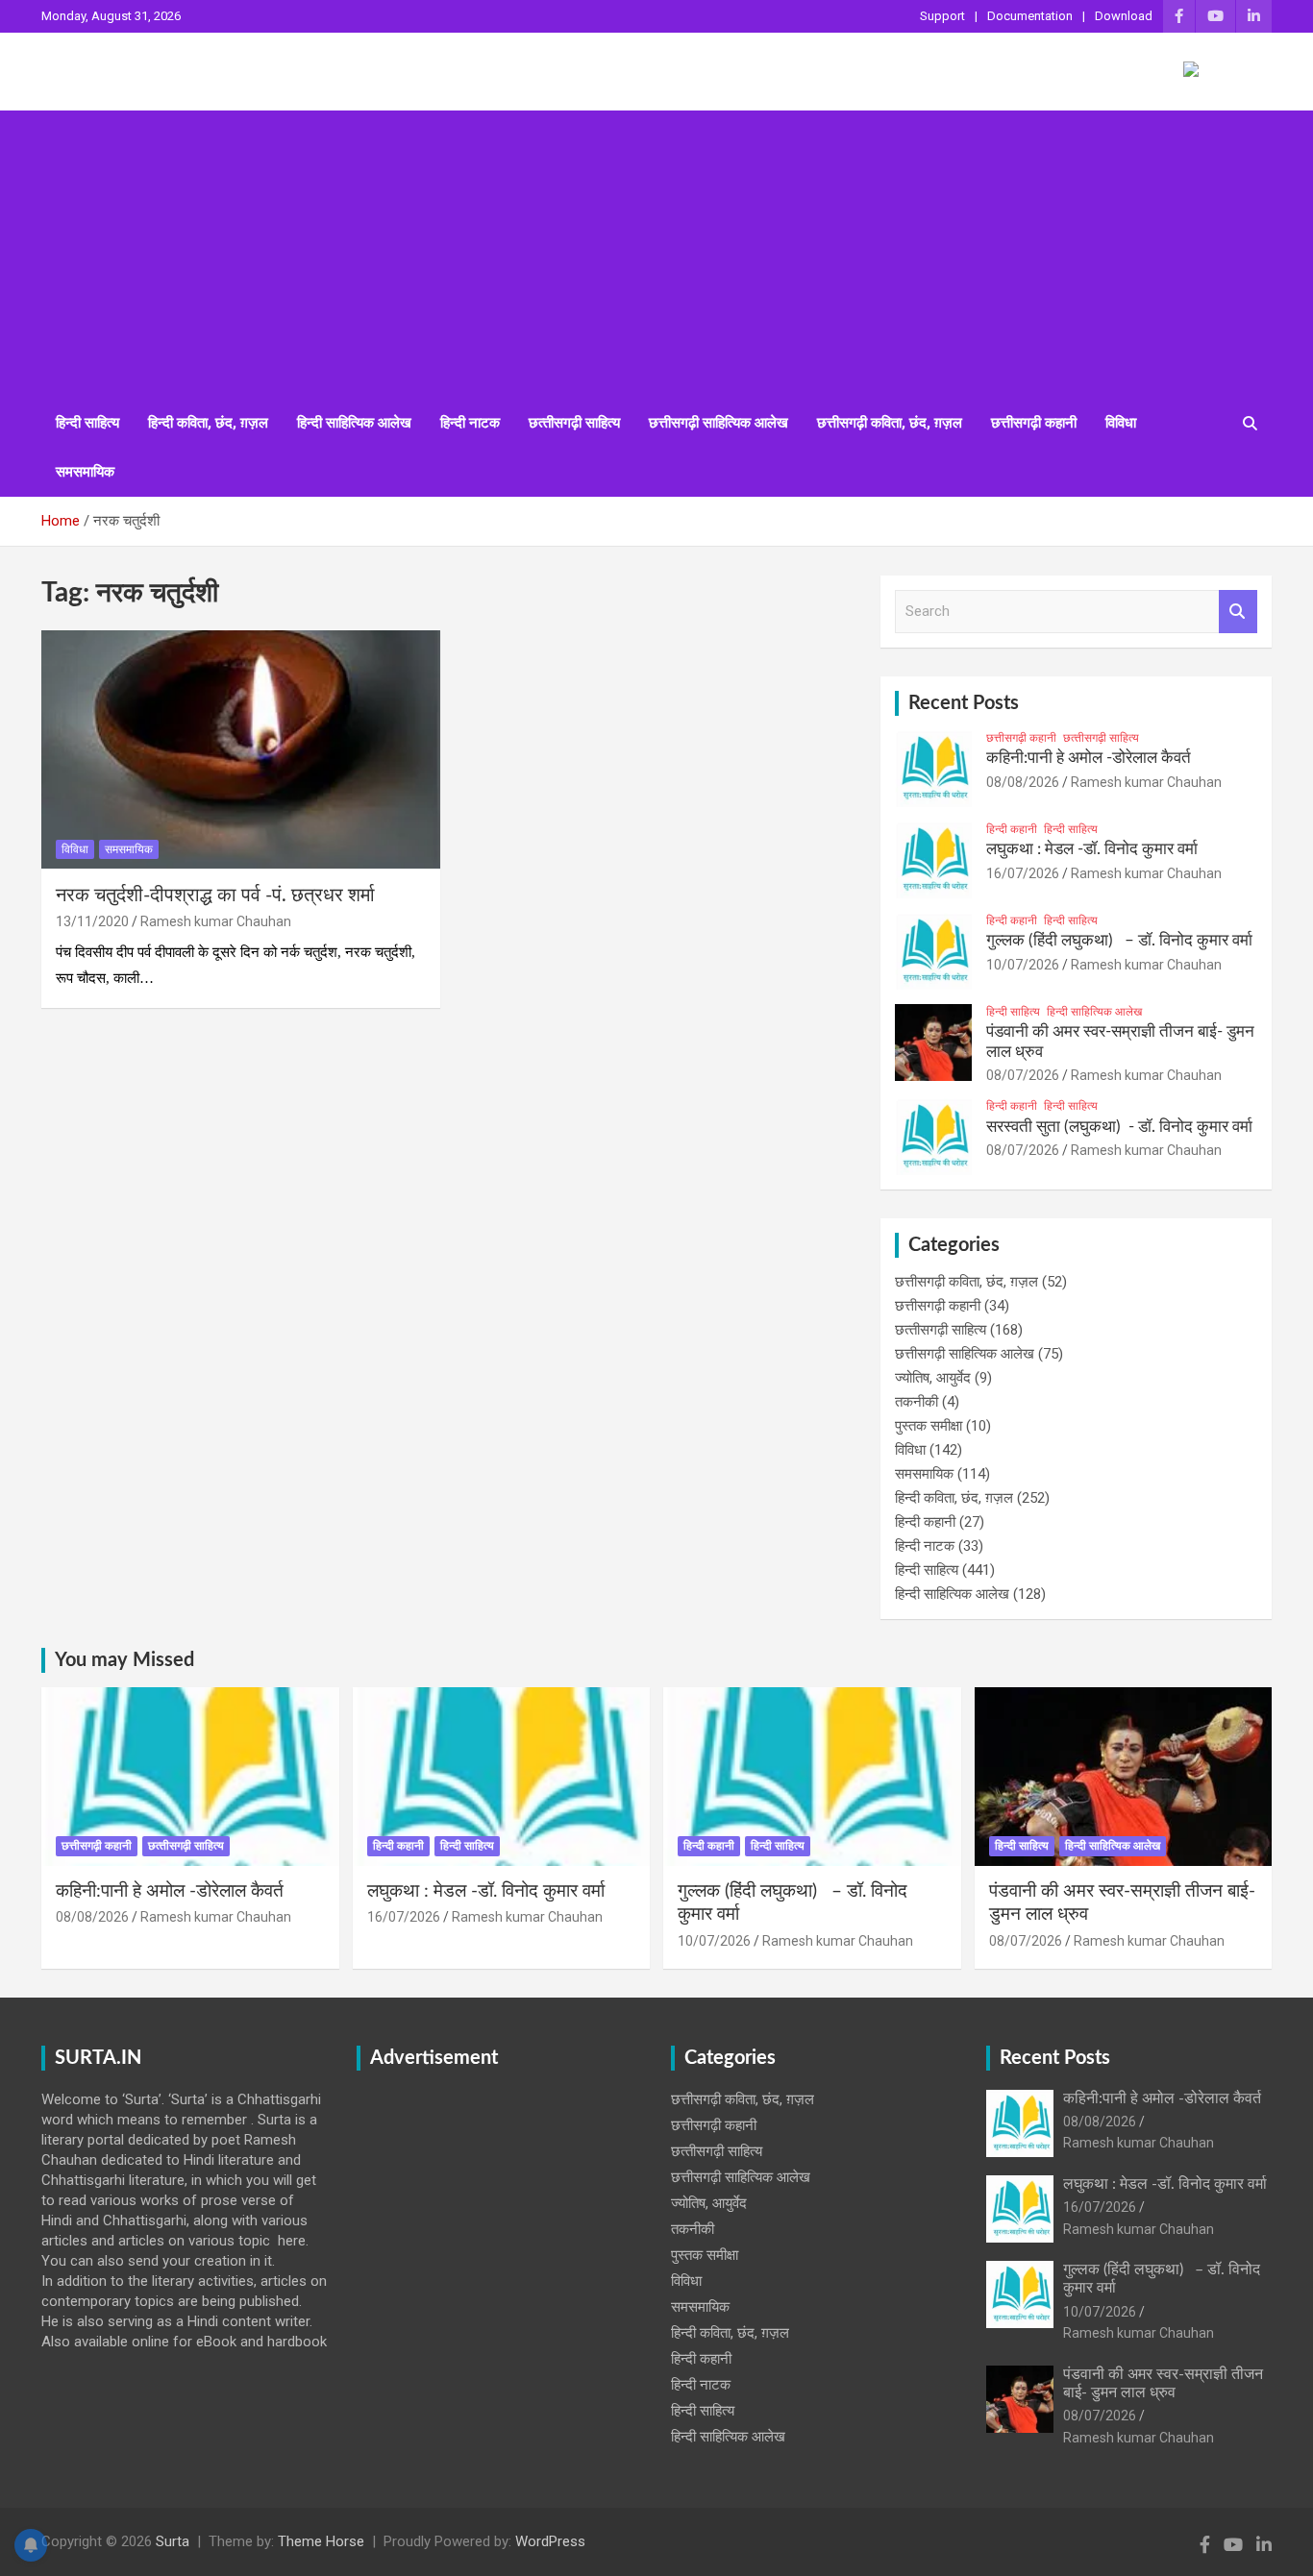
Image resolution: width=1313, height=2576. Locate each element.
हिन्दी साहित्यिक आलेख (354, 423)
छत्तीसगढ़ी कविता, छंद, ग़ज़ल (890, 423)
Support (942, 16)
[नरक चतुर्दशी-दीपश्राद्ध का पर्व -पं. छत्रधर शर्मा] (241, 749)
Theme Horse (321, 2541)
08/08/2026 (1023, 782)
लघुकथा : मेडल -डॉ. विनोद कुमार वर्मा (1092, 849)
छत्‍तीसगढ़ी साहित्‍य (574, 423)
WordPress (550, 2541)
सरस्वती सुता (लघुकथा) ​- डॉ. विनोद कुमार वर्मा (1119, 1127)
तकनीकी (917, 1402)
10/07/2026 (1023, 965)
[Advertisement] (656, 255)
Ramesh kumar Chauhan (216, 921)
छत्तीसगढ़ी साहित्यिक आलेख (718, 423)
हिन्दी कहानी (1012, 829)
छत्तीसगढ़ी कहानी (1034, 423)
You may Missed (124, 1660)
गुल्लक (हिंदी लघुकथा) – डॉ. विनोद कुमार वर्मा (1119, 940)
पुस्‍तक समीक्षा (929, 1426)
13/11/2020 (92, 921)
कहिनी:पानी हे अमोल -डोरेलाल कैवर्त (1089, 758)
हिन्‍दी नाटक (470, 423)
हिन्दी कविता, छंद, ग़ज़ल (208, 423)
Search (1238, 612)
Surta (173, 2541)
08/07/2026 (1023, 1075)
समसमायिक (85, 472)
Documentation (1030, 16)
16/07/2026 (1023, 873)
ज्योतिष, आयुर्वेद (933, 1378)
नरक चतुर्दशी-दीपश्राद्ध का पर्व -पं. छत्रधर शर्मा (215, 895)
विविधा (1121, 423)
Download (1124, 16)
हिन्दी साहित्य (87, 423)
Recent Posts (964, 703)
